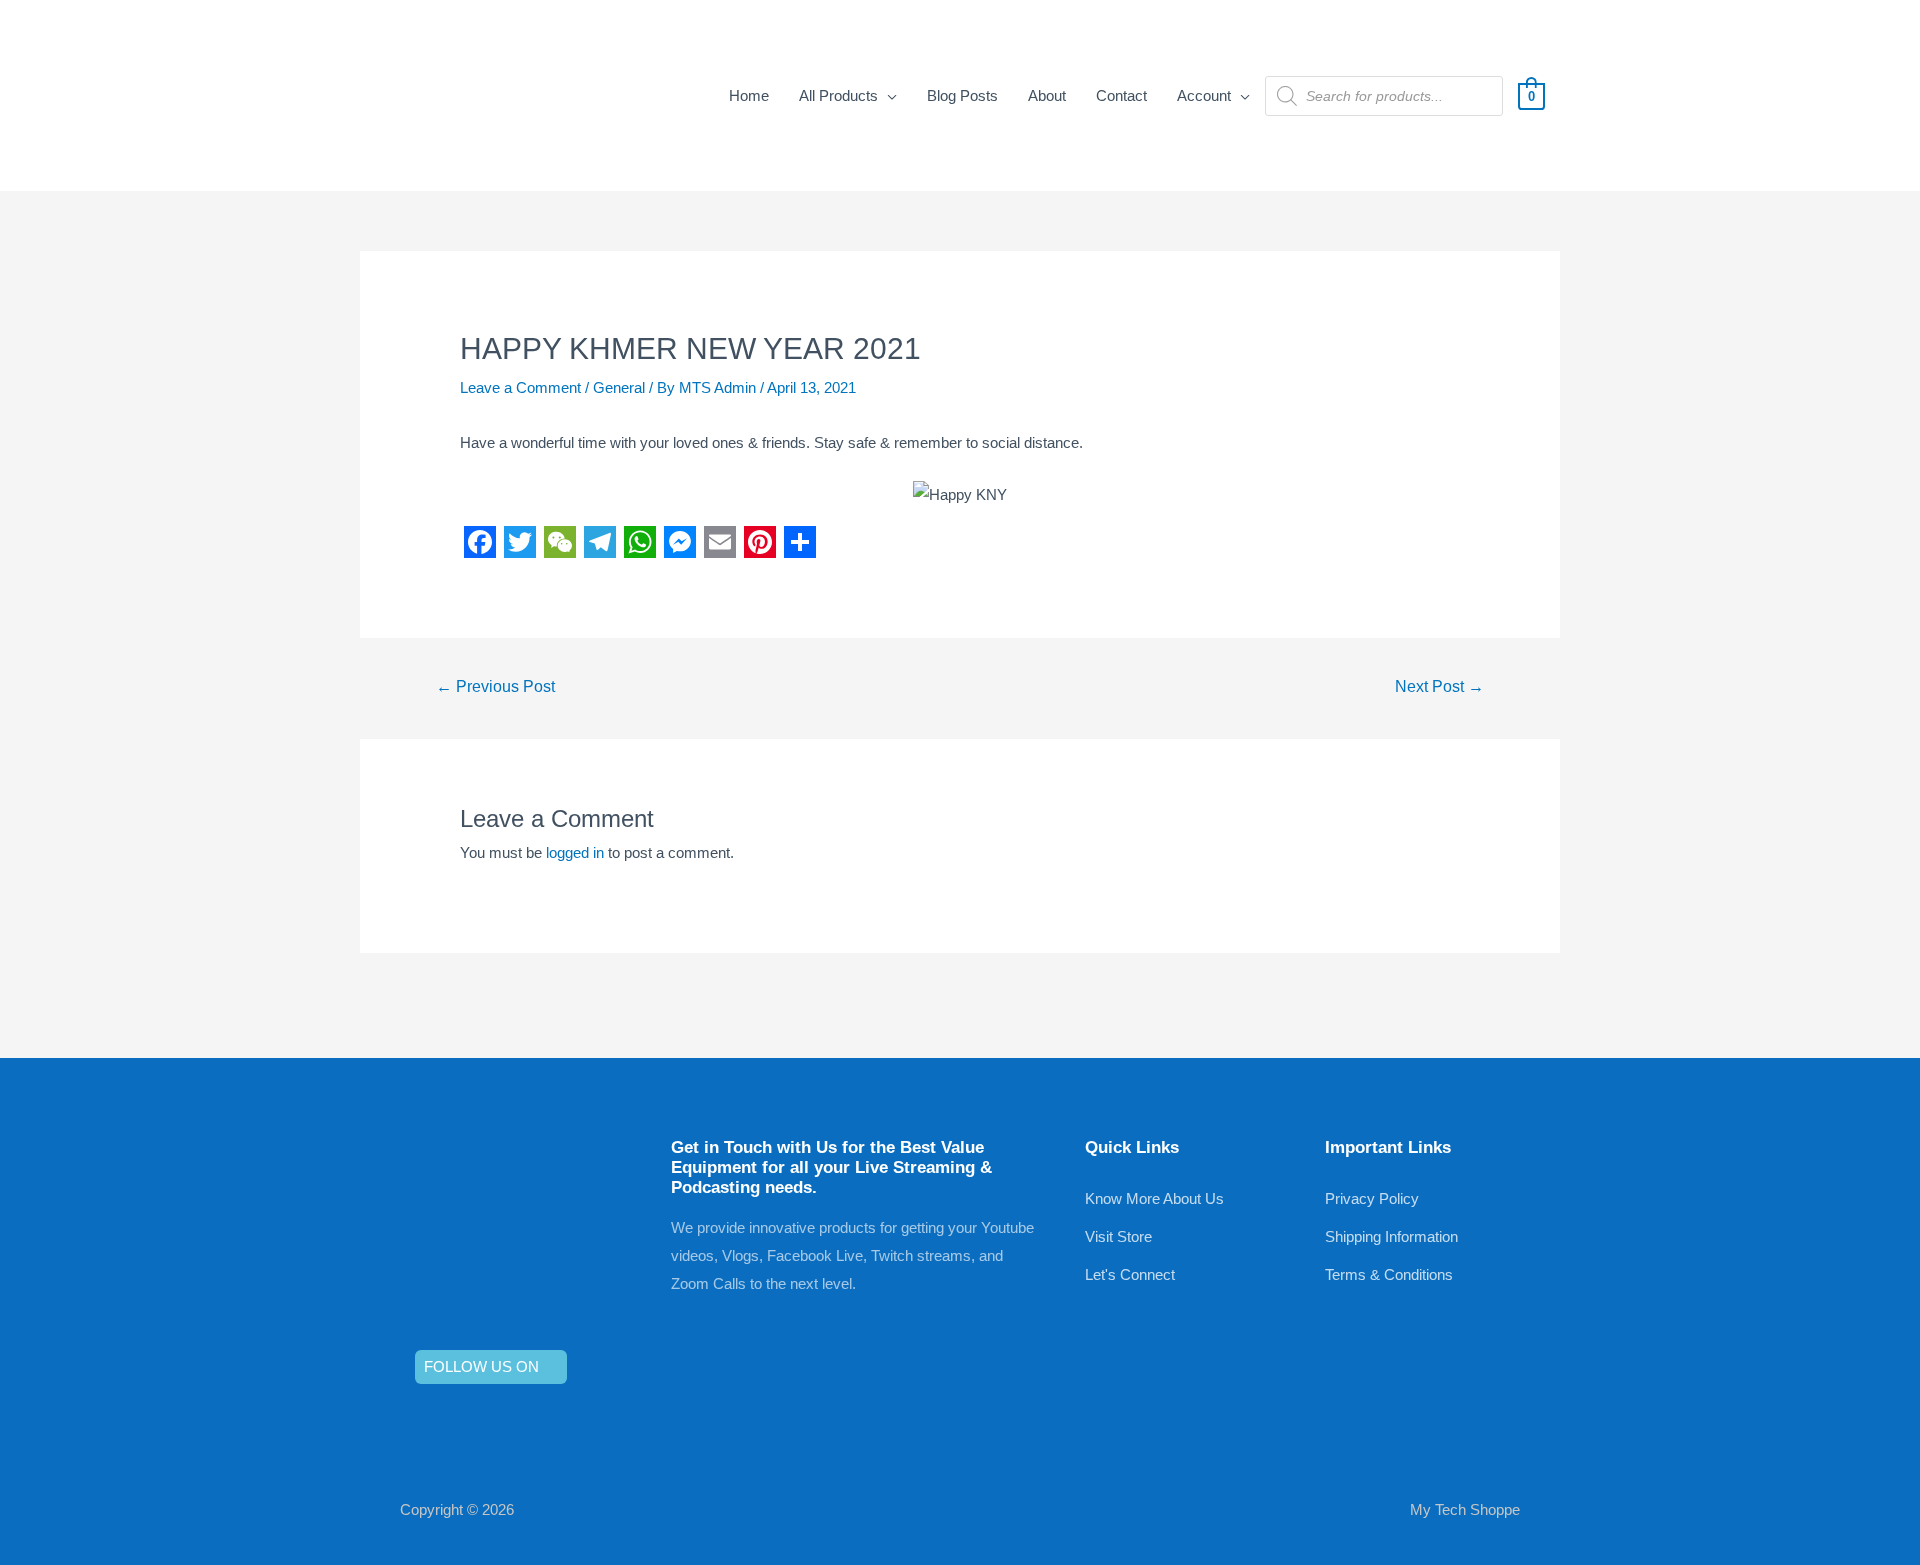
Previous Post (495, 686)
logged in (575, 852)
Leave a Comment (520, 387)
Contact (1121, 95)
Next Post (1439, 686)
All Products (838, 95)
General (619, 387)
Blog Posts (962, 95)
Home (749, 95)
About (1047, 95)
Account (1204, 95)
